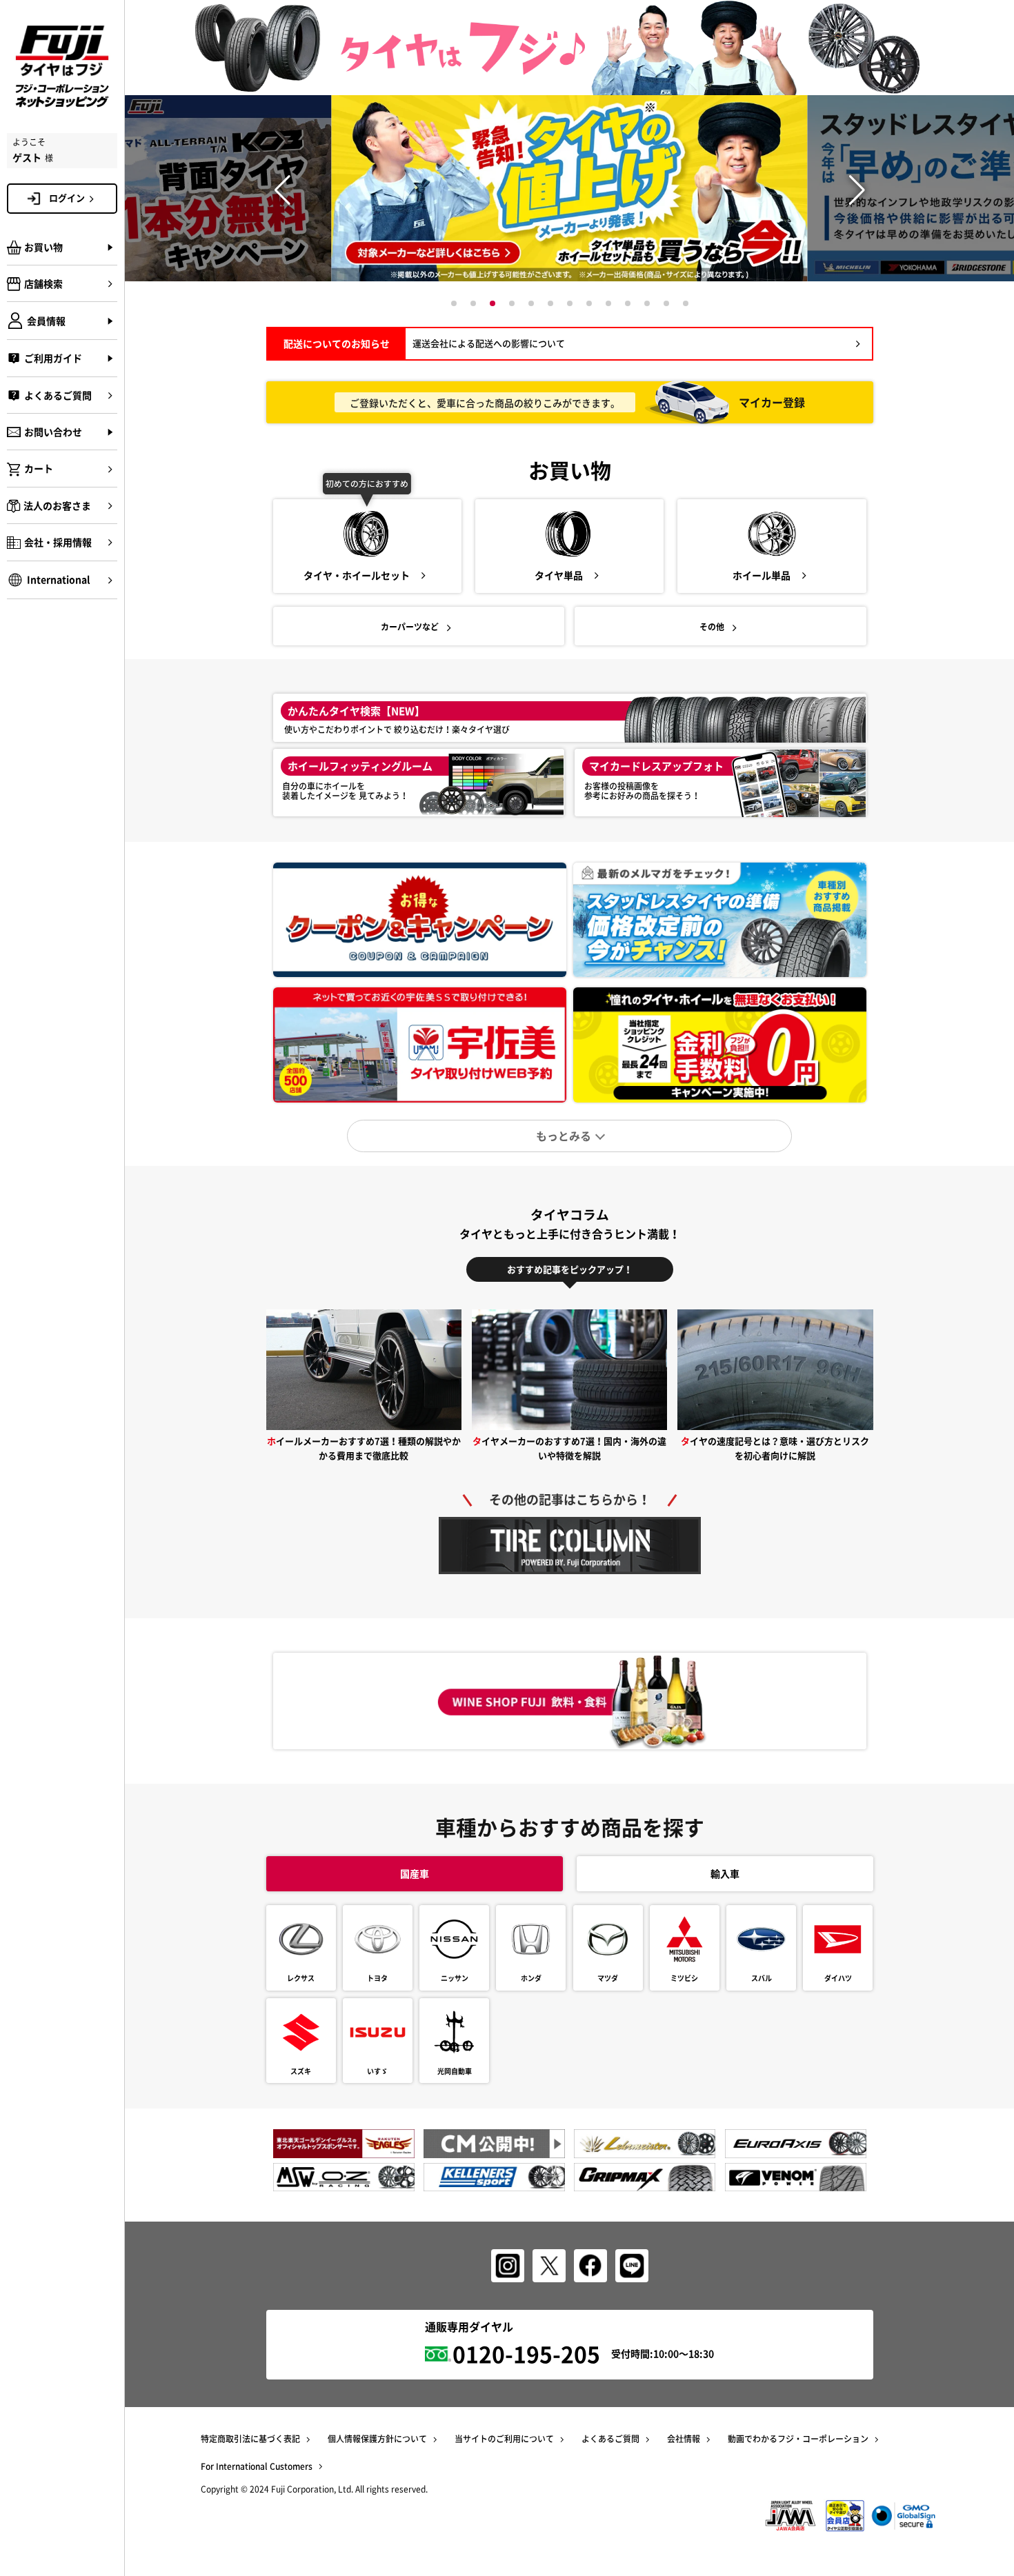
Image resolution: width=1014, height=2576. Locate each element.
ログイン (67, 198)
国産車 (415, 1873)
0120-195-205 (526, 2354)
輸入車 (725, 1873)
